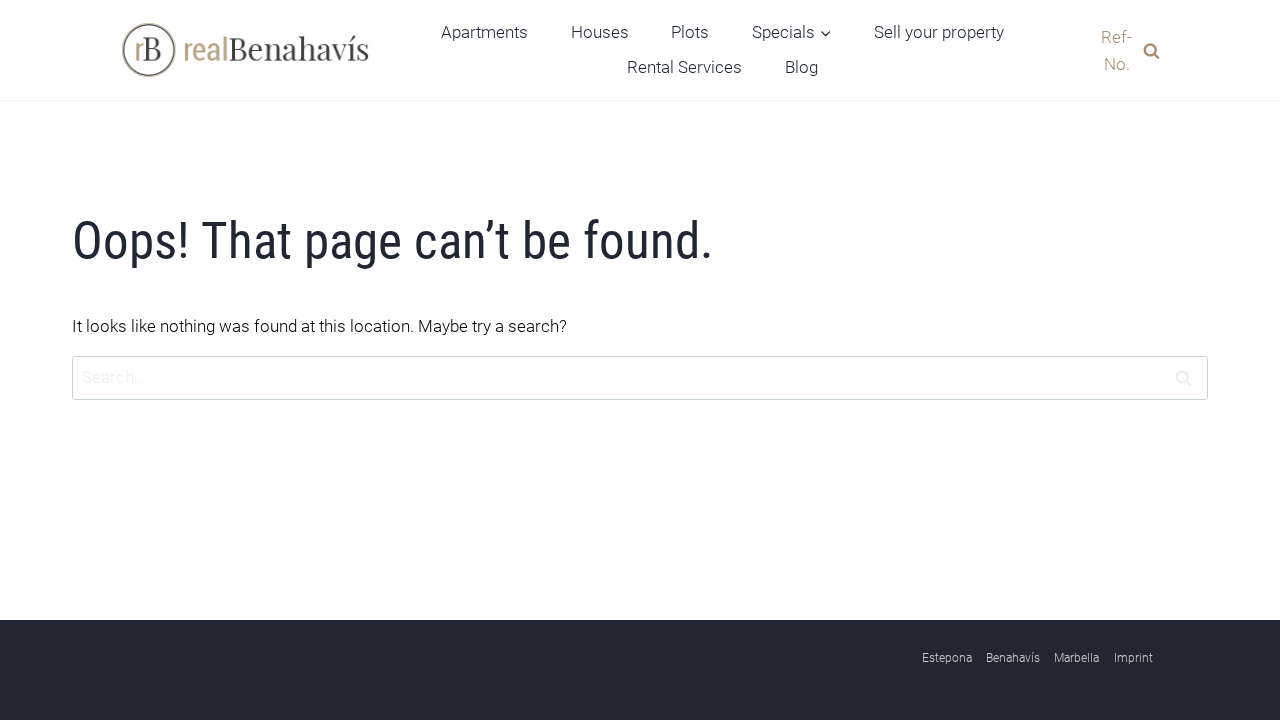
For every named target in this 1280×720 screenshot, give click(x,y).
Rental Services (684, 67)
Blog (801, 67)
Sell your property (939, 32)
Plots (690, 32)
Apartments (484, 32)
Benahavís (1013, 658)
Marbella (1076, 658)
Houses (600, 32)
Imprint (1133, 658)
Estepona (947, 658)
